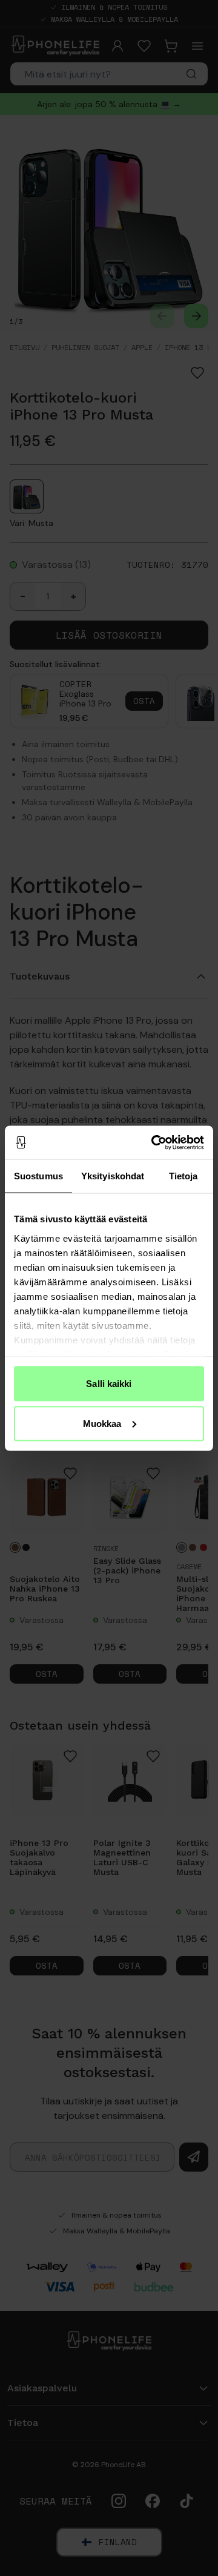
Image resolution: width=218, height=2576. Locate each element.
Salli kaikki (109, 1384)
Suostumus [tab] (38, 1176)
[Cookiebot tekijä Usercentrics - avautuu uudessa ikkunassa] (154, 1142)
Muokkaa (102, 1423)
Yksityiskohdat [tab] (113, 1176)
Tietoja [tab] (183, 1176)
